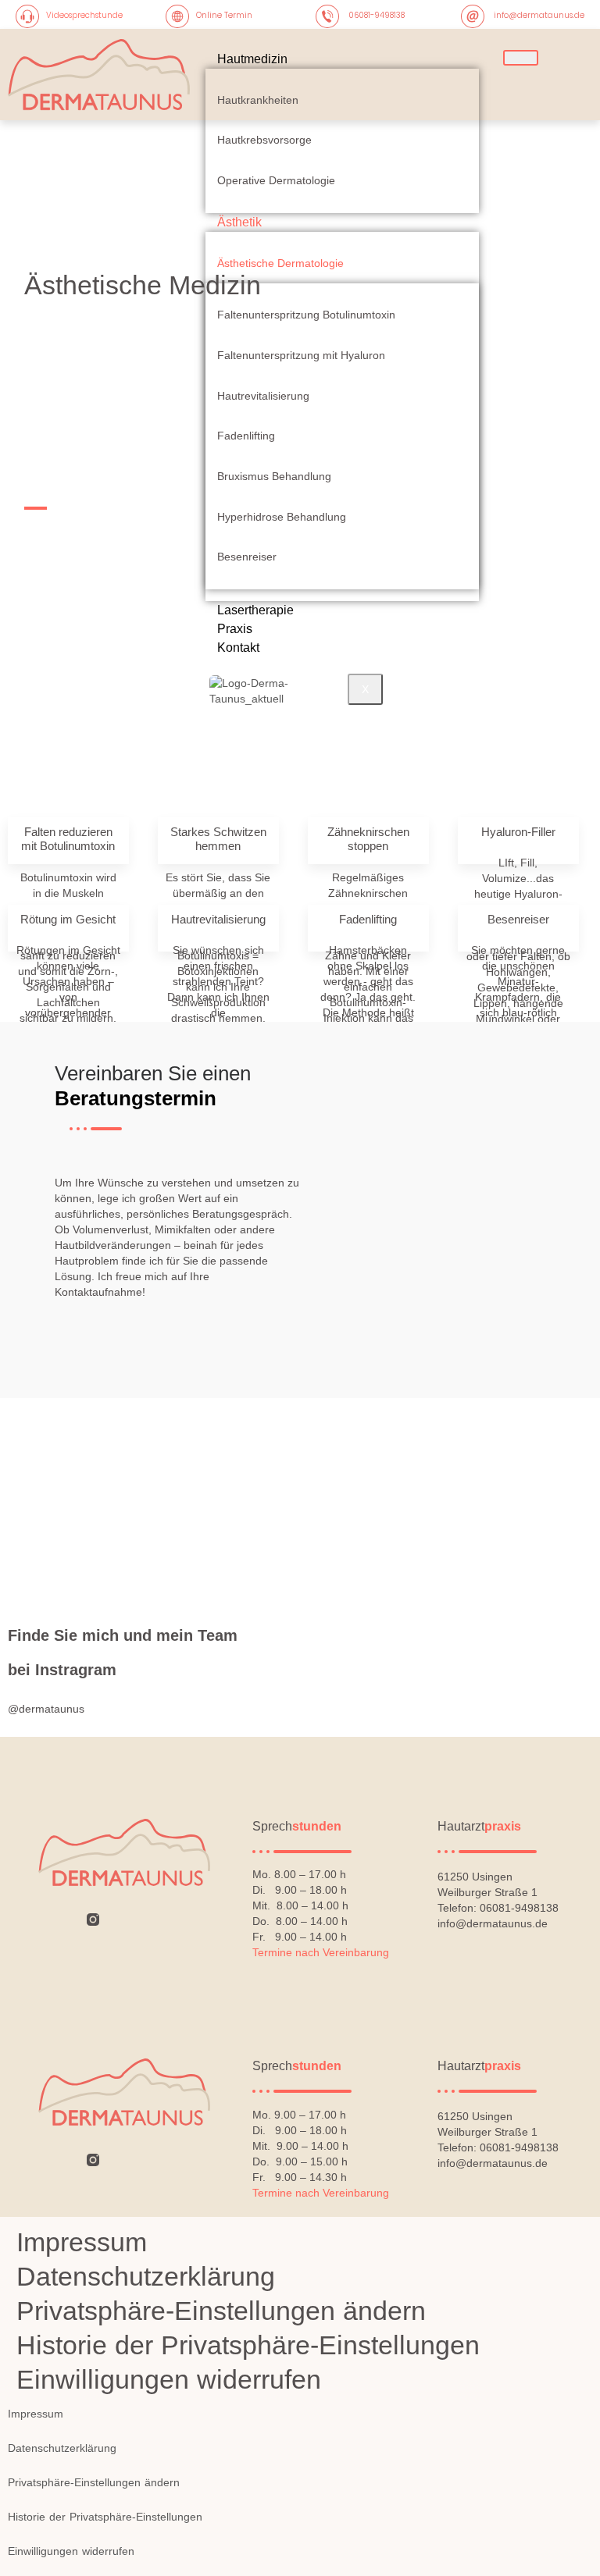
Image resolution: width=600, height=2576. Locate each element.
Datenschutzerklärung (146, 2276)
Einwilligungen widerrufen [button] (169, 2379)
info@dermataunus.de (539, 15)
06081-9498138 (377, 15)
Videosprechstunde (84, 15)
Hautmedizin (252, 59)
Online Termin (224, 15)
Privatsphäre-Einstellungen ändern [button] (221, 2311)
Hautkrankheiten (258, 100)
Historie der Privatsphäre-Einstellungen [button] (248, 2345)
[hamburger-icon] (521, 58)
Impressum (82, 2242)
